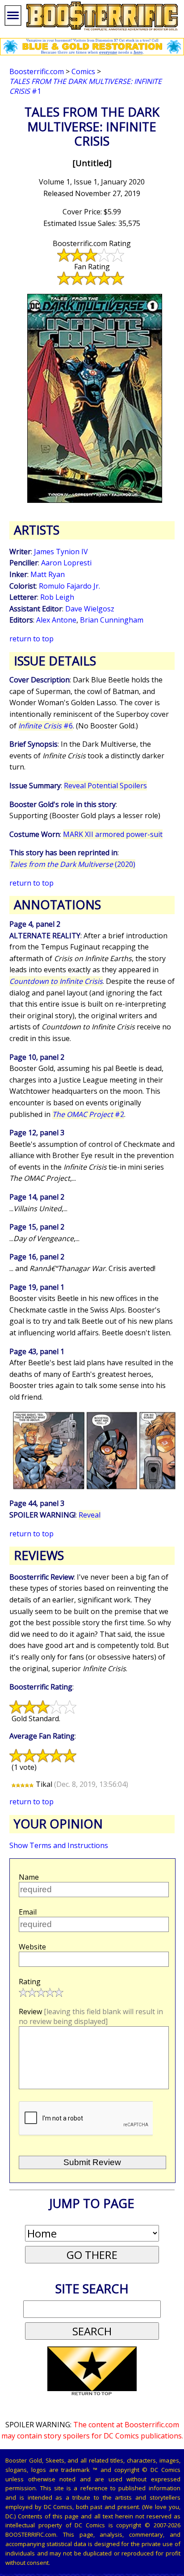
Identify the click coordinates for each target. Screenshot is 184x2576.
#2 (88, 1114)
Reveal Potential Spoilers (105, 786)
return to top (31, 639)
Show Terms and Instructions (59, 1845)
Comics (83, 71)
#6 (46, 726)
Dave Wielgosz (90, 609)
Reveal (90, 1515)
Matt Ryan (48, 574)
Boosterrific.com (37, 71)
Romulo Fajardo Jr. (69, 586)
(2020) (72, 864)
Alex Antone (56, 620)
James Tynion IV (61, 552)
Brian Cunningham (112, 620)
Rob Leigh (57, 597)
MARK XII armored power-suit (113, 834)
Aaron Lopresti (66, 563)
